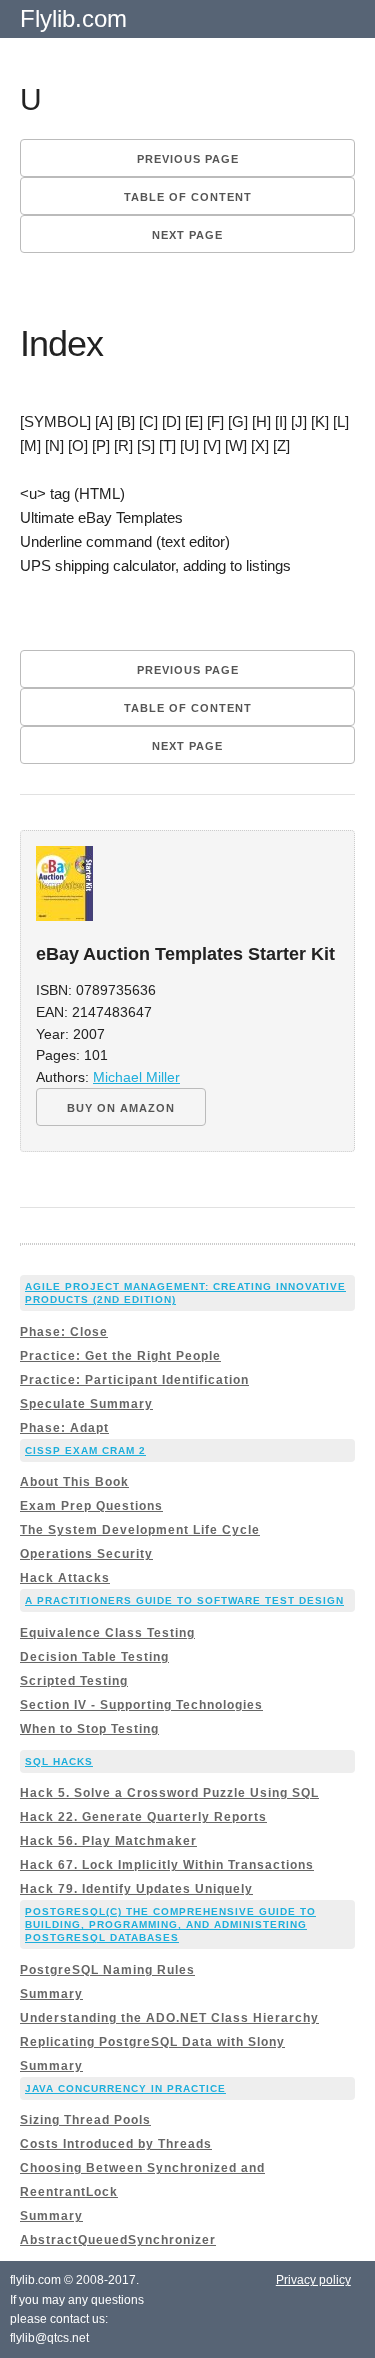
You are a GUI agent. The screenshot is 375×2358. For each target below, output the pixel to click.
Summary (51, 1994)
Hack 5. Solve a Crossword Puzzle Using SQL (169, 1793)
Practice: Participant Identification (134, 1380)
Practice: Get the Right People (120, 1356)
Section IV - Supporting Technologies (141, 1705)
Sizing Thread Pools (85, 2120)
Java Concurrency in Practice (125, 2088)
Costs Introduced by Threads (116, 2144)
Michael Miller (136, 1077)
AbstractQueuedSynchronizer (118, 2240)
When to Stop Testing (89, 1729)
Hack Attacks (65, 1578)
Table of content (188, 197)
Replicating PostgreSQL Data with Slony (152, 2042)
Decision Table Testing (94, 1657)
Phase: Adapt (64, 1428)
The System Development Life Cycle (140, 1530)
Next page (187, 235)
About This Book (74, 1482)
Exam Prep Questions (91, 1506)
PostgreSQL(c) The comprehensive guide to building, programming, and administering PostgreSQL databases (170, 1924)
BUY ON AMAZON (121, 1108)
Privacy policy (313, 2280)
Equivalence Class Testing (107, 1633)
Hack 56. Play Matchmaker (108, 1841)
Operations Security (86, 1554)
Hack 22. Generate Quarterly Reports (143, 1817)
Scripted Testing (74, 1681)
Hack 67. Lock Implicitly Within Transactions (167, 1865)
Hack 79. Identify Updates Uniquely (136, 1889)
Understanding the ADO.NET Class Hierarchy (169, 2018)
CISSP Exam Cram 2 (85, 1450)
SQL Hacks (59, 1761)
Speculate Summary (86, 1404)
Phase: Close (64, 1332)
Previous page (188, 159)
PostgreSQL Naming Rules (107, 1970)
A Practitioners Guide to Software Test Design (184, 1600)
